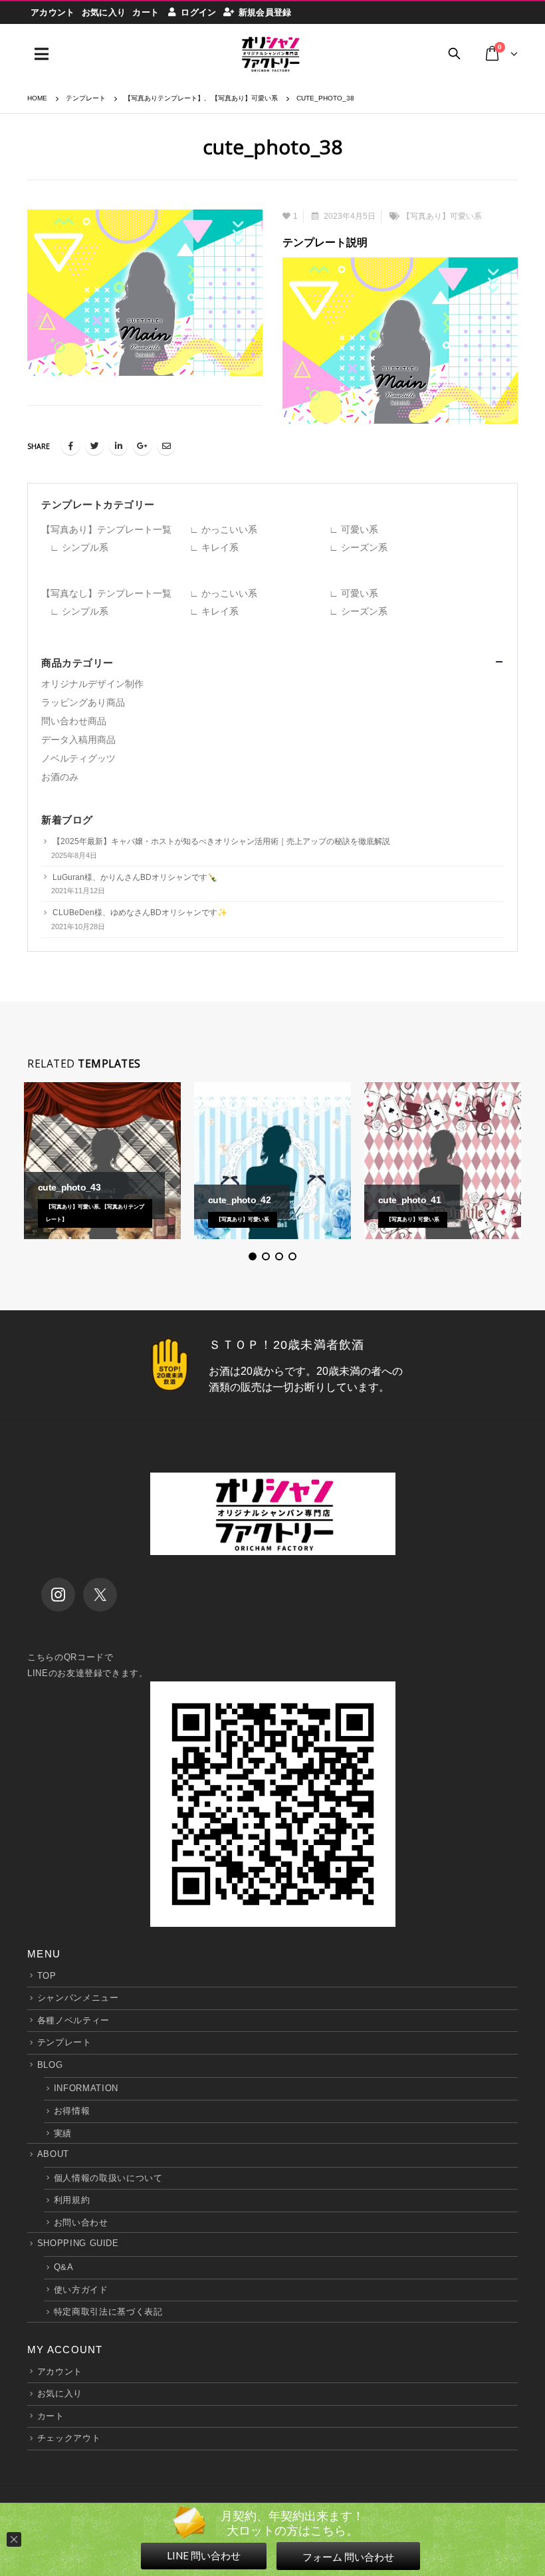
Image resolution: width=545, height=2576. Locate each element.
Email (166, 446)
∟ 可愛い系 (354, 529)
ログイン (198, 12)
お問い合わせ (81, 2222)
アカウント (53, 12)
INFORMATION (86, 2088)
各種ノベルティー (73, 2020)
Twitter (94, 446)
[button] (253, 1256)
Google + (142, 446)
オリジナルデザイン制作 (92, 684)
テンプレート (64, 2042)
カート (146, 12)
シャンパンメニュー (78, 1998)
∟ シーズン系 (358, 547)
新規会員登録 (265, 12)
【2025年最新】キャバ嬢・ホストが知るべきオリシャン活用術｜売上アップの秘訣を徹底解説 (221, 841)
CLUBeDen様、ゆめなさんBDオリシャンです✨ (140, 913)
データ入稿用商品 (78, 740)
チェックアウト (69, 2438)
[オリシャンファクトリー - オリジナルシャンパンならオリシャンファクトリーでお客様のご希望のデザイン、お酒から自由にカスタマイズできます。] (270, 54)
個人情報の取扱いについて (108, 2178)
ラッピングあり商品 (83, 702)
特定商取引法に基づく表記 (108, 2312)
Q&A (64, 2267)
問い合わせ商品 (74, 721)
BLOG (50, 2065)
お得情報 (72, 2111)
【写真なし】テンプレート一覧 (106, 593)
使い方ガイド (81, 2290)
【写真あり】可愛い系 (442, 216)
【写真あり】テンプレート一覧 (106, 529)
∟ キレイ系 (214, 547)
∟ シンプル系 (79, 547)
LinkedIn (118, 446)
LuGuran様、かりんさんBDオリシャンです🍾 (135, 877)
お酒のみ (60, 777)
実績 (63, 2133)
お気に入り (104, 12)
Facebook (70, 446)
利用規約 (72, 2200)
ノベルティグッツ (78, 758)
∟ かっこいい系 (223, 529)
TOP (47, 1976)
